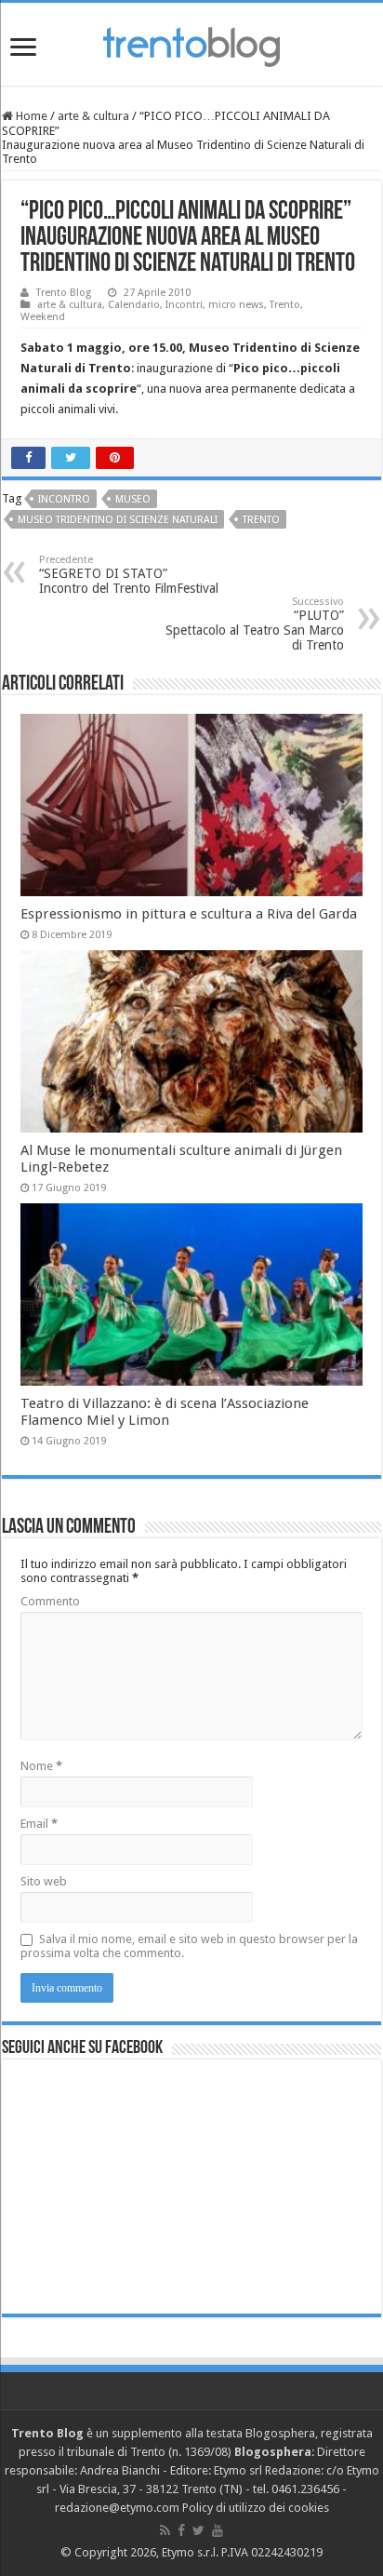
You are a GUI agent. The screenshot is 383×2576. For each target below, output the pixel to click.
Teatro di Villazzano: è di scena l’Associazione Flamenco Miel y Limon (165, 1412)
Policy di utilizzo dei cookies (256, 2508)
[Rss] (165, 2530)
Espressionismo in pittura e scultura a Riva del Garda (189, 914)
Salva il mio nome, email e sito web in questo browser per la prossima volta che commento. (189, 1946)
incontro (64, 499)
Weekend (43, 317)
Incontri (184, 305)
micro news (236, 305)
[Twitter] (198, 2530)
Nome (41, 1766)
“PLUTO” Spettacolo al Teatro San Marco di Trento (255, 624)
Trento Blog (64, 293)
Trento (285, 305)
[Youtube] (218, 2530)
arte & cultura (93, 116)
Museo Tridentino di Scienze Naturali (118, 520)
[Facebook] (181, 2530)
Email (39, 1824)
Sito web (44, 1881)
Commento (50, 1601)
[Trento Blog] (191, 44)
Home (30, 116)
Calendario (134, 305)
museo (133, 499)
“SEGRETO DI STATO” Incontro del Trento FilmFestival (129, 575)
